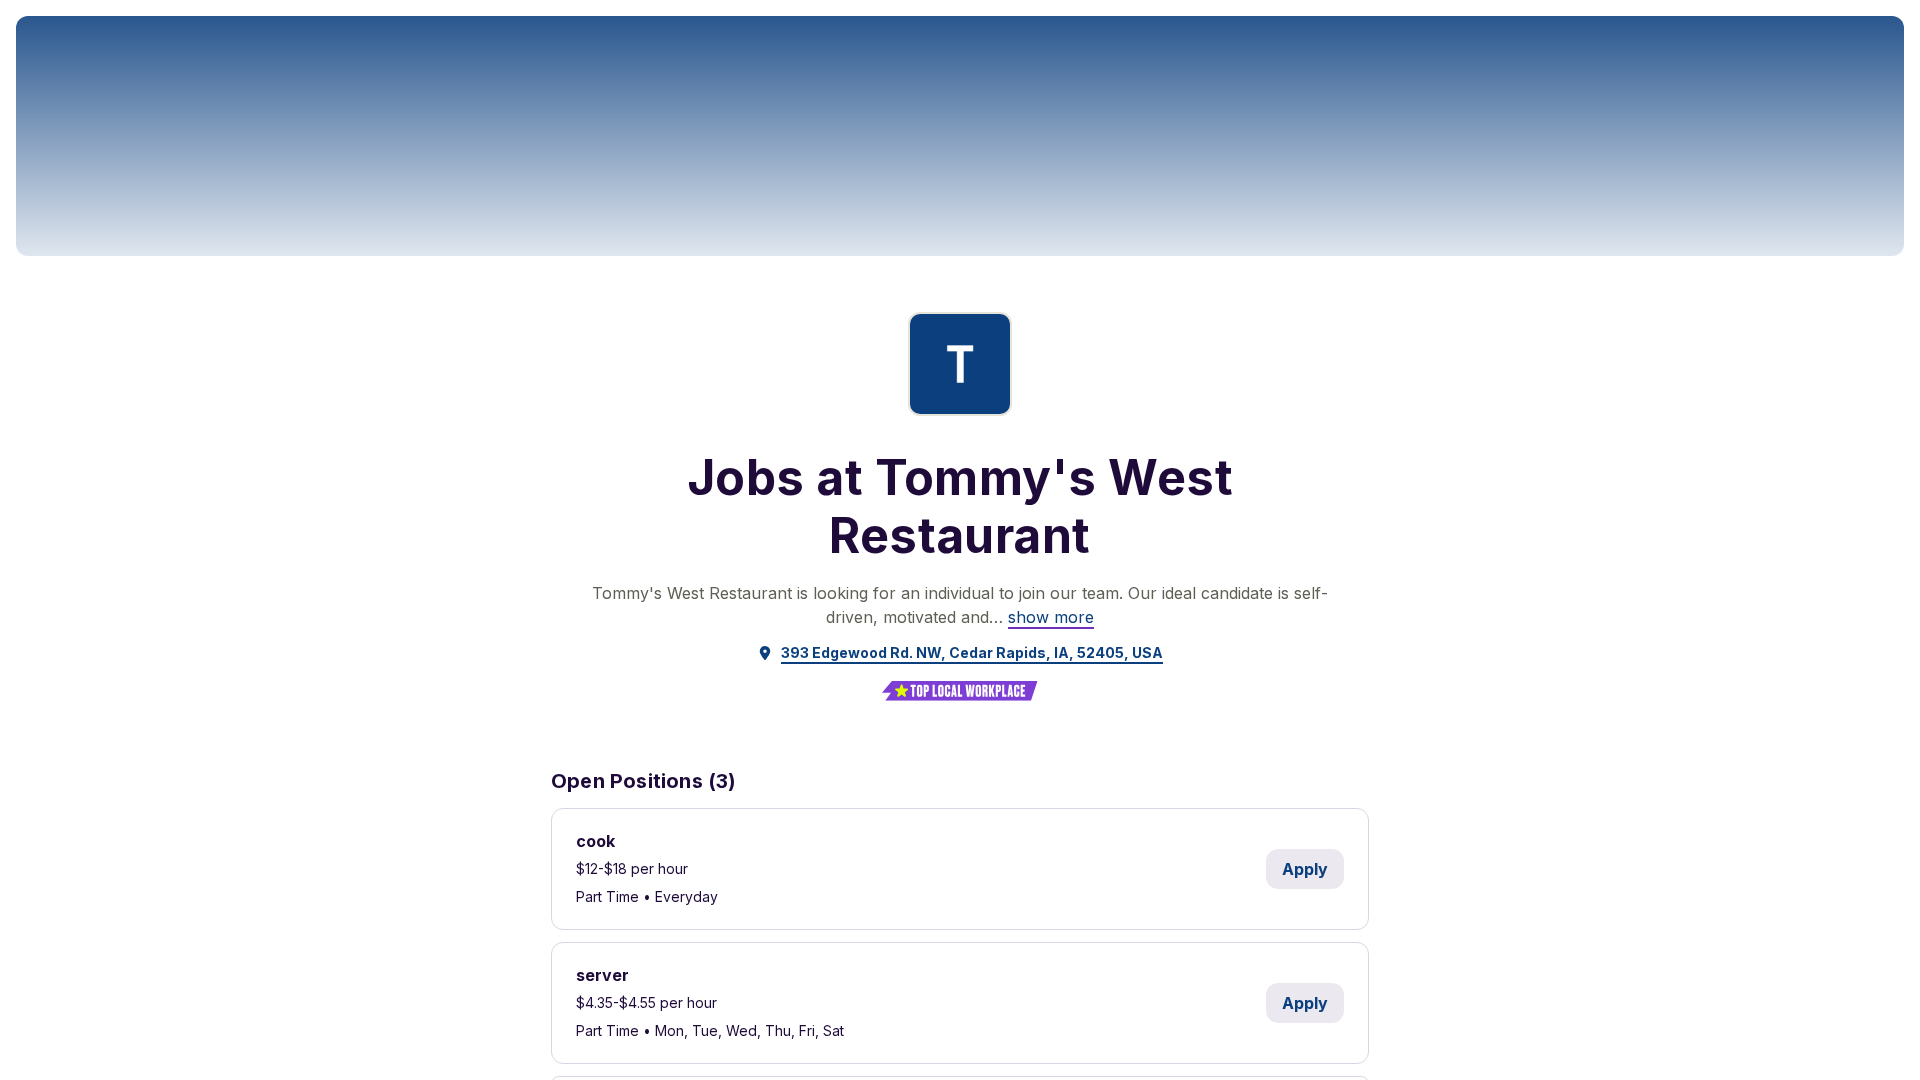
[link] (1051, 617)
